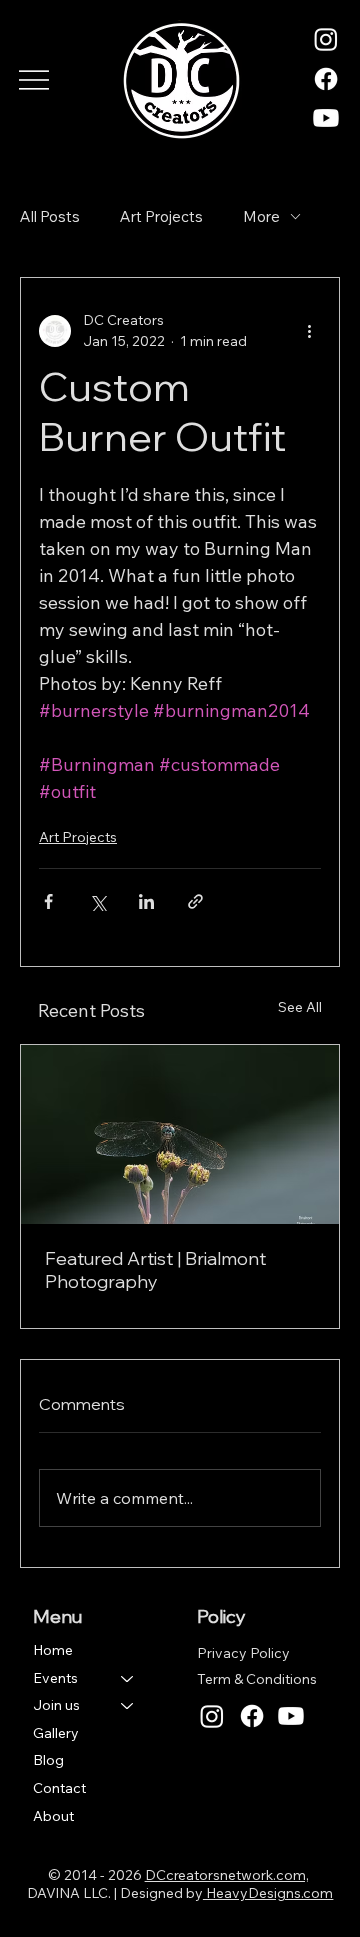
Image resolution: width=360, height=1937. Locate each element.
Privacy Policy (243, 1653)
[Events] (128, 1679)
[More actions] (309, 331)
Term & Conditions (257, 1679)
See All (300, 1007)
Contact (59, 1788)
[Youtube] (326, 118)
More (261, 216)
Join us (56, 1705)
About (53, 1816)
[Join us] (128, 1706)
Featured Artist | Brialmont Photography (155, 1270)
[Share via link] (195, 901)
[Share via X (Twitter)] (97, 901)
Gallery (56, 1733)
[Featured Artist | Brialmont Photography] (180, 1134)
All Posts (50, 216)
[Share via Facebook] (48, 901)
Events (55, 1678)
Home (53, 1650)
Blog (48, 1760)
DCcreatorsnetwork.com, (227, 1875)
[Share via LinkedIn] (146, 901)
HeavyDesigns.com (268, 1893)
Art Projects (161, 216)
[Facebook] (326, 79)
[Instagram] (326, 39)
